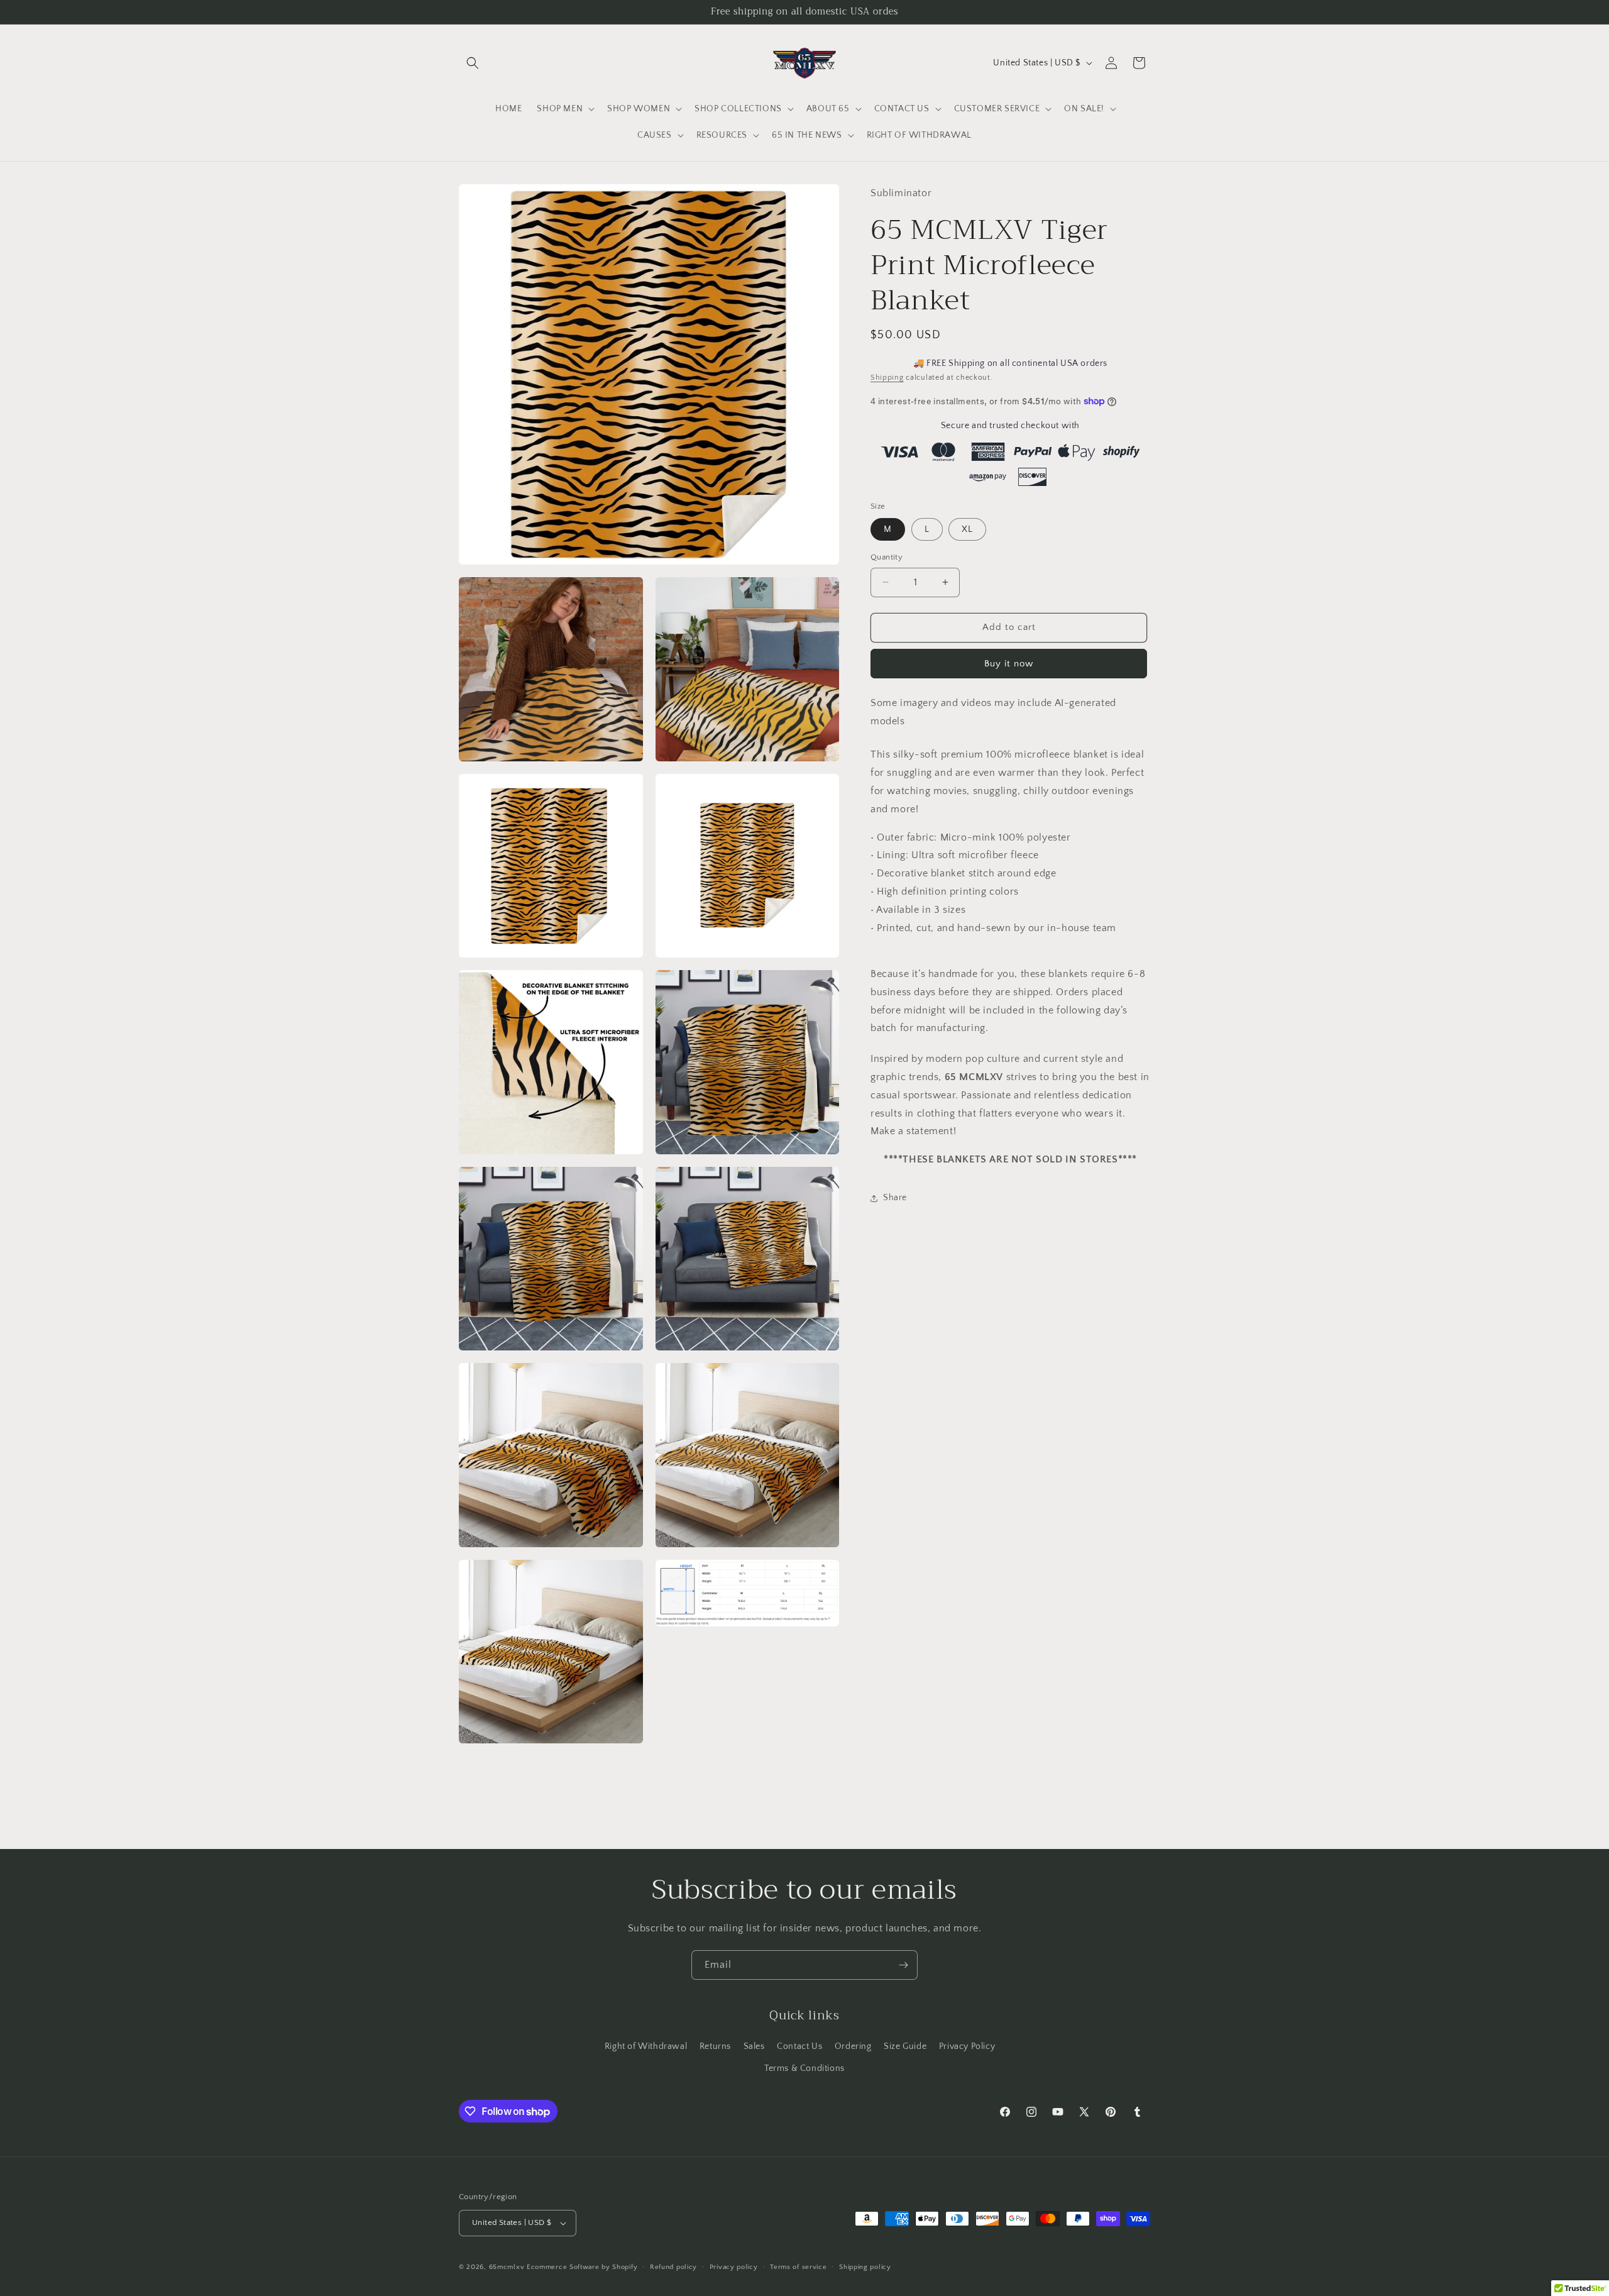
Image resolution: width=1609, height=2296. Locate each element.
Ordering (853, 2046)
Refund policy (673, 2267)
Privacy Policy (967, 2046)
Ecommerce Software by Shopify (582, 2267)
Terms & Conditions (804, 2068)
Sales (754, 2046)
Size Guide (905, 2046)
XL (967, 529)
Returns (715, 2046)
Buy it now (1009, 663)
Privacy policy (734, 2267)
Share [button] (895, 1198)
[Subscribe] (903, 1965)
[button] (473, 63)
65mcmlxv (507, 2267)
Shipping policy (865, 2267)
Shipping (887, 378)
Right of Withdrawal (646, 2046)
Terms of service (798, 2267)
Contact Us (799, 2046)
